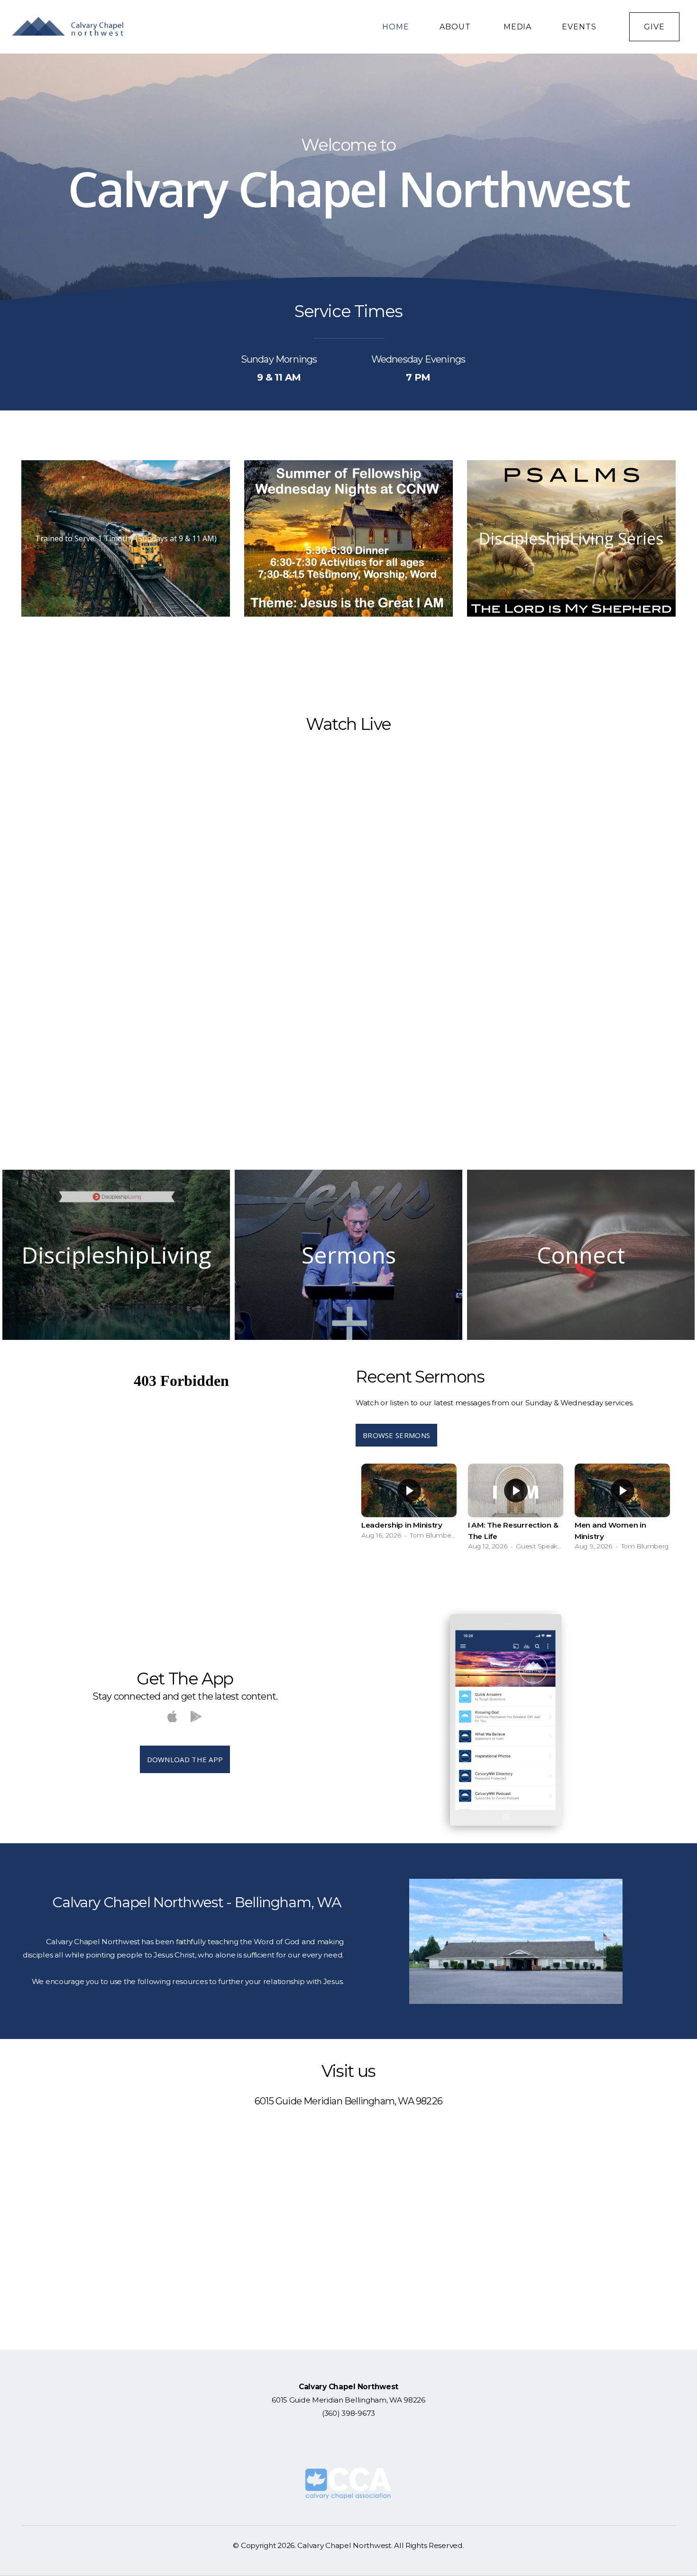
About (456, 27)
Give (654, 27)
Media (518, 27)
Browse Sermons (396, 1435)
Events (580, 27)
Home (396, 27)
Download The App (185, 1759)
